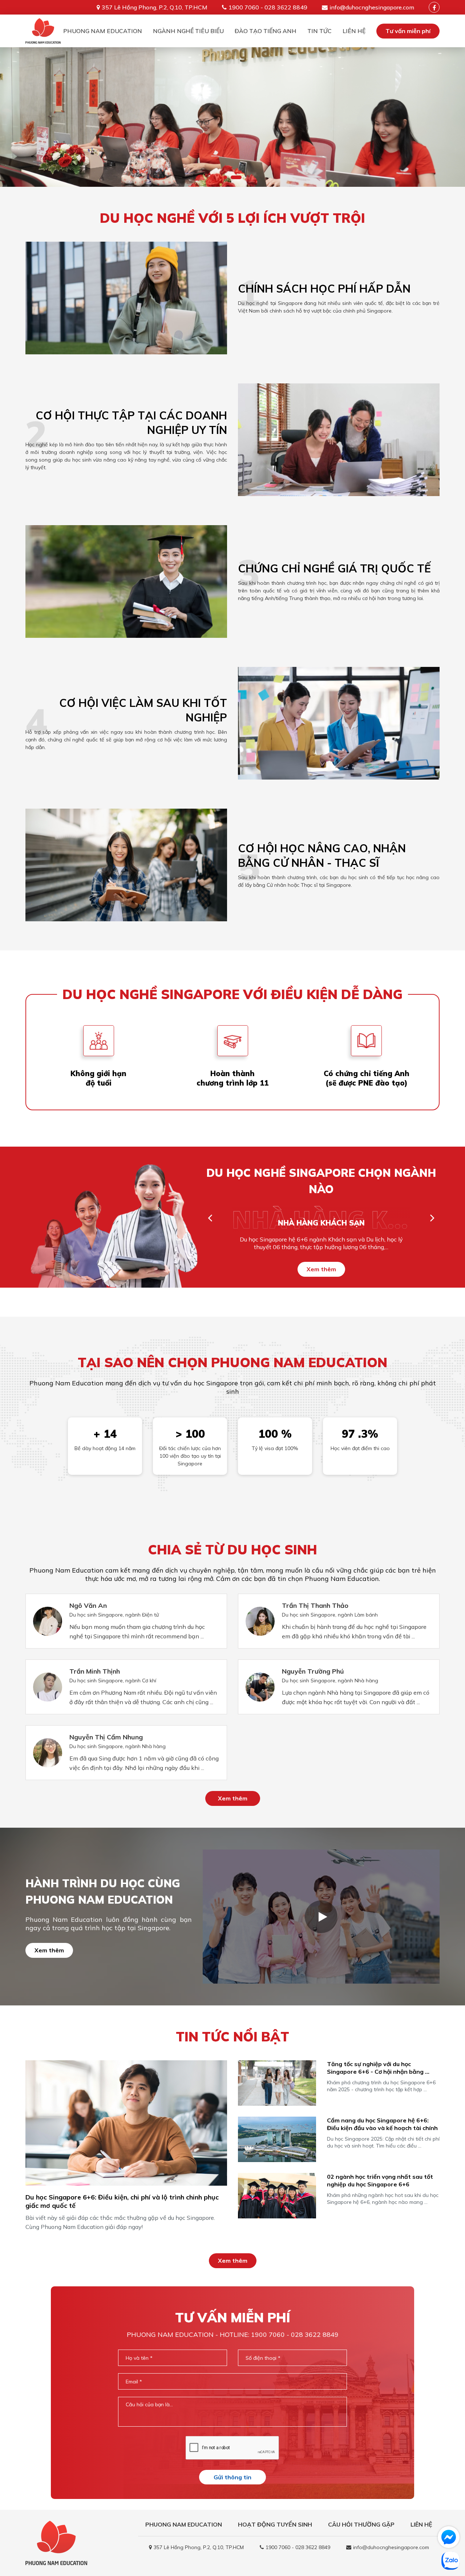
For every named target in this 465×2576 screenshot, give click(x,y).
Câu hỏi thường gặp (361, 2524)
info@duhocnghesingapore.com (372, 7)
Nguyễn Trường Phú (313, 1671)
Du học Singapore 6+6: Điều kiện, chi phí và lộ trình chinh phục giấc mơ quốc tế (122, 2201)
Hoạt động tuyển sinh (275, 2524)
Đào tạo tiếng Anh (266, 31)
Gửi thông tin (232, 2477)
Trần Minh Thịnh (95, 1671)
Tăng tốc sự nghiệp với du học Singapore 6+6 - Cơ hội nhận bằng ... (378, 2068)
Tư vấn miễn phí (408, 31)
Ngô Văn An (88, 1605)
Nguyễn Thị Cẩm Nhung (106, 1737)
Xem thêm (321, 1269)
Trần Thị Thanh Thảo (315, 1605)
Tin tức (320, 31)
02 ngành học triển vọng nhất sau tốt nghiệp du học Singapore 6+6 (380, 2180)
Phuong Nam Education (103, 31)
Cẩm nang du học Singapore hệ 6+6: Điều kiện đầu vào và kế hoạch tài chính (382, 2124)
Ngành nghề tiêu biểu (188, 31)
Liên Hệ (354, 31)
